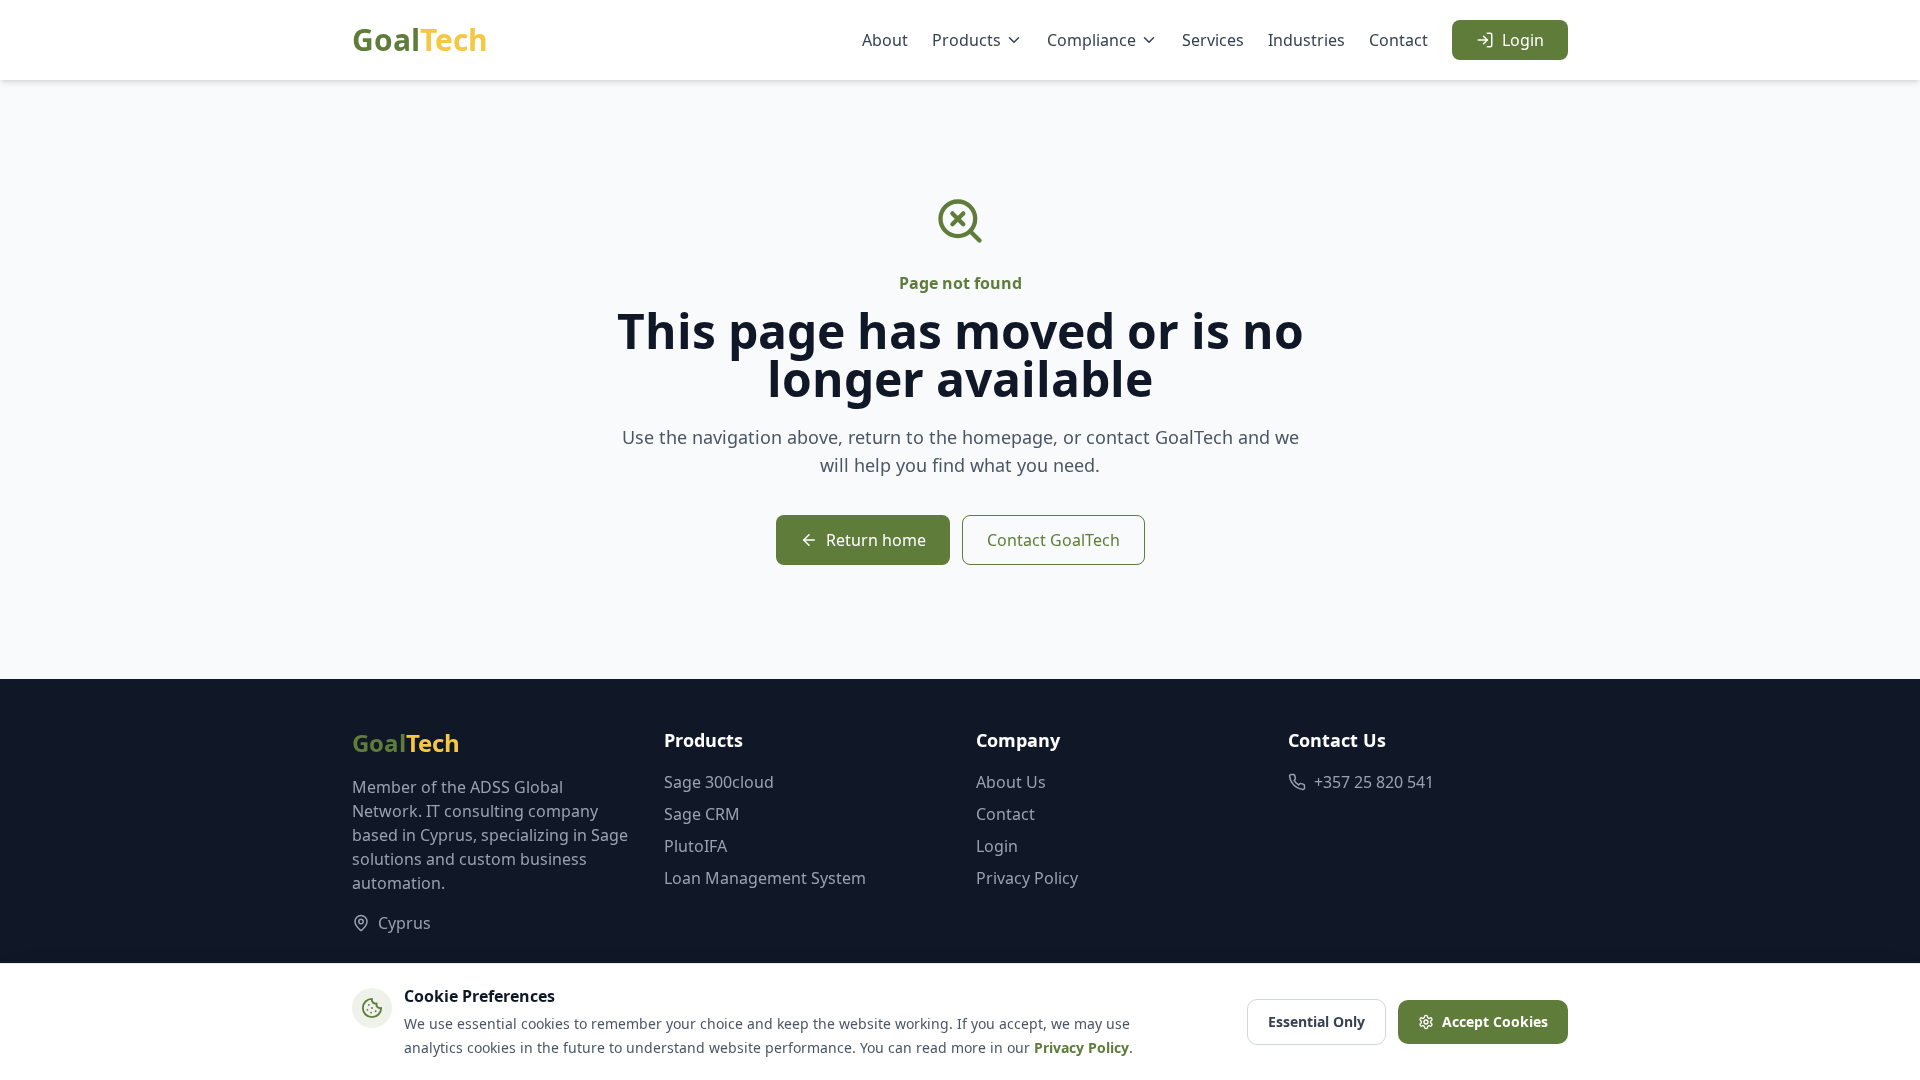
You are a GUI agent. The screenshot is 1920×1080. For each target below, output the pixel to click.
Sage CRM (702, 814)
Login (1523, 40)
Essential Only (1316, 1021)
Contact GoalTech (1053, 540)
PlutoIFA (695, 846)
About (885, 40)
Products (966, 40)
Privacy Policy (1027, 878)
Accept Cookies (1495, 1021)
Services (1213, 40)
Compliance (1091, 40)
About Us (1011, 782)
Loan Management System (765, 878)
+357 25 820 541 (1374, 782)
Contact (1398, 40)
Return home (876, 540)
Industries (1306, 40)
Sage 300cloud (719, 782)
